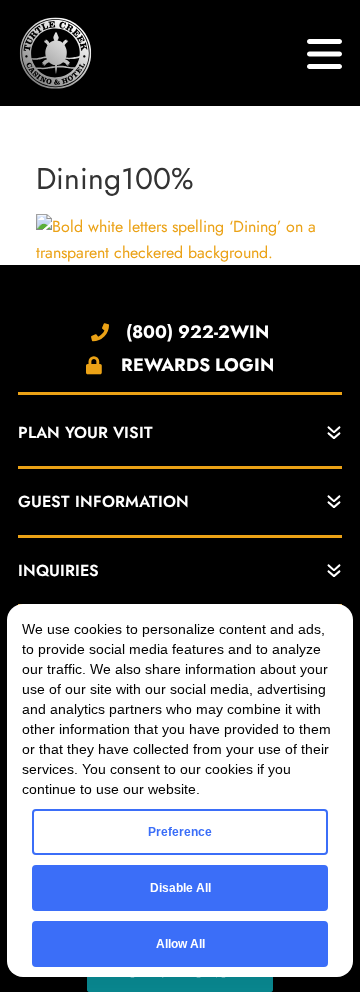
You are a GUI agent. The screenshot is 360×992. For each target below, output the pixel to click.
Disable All (180, 888)
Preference (180, 832)
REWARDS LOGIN (197, 365)
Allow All (180, 944)
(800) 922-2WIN (197, 332)
